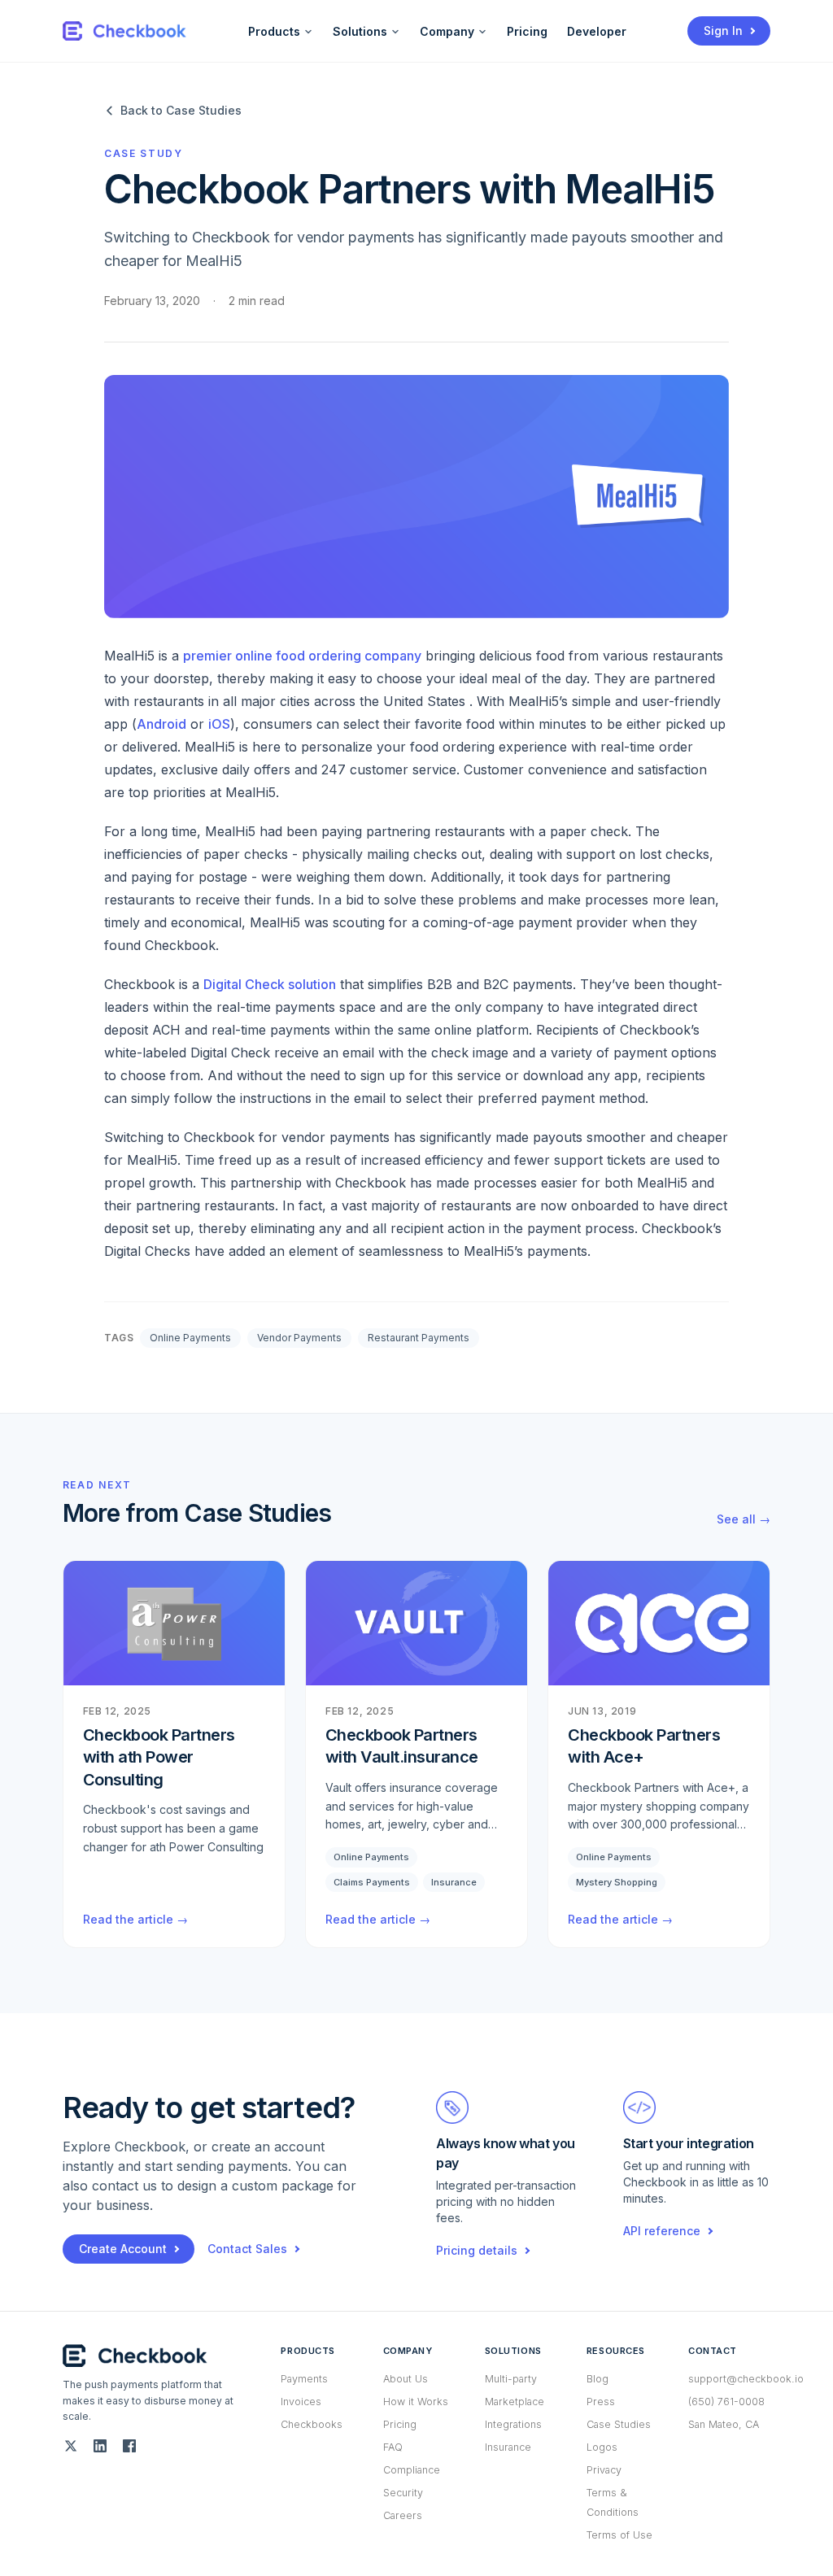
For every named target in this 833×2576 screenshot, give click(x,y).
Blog (597, 2379)
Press (601, 2402)
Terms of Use (619, 2535)
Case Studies (619, 2424)
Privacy (604, 2470)
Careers (403, 2515)
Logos (602, 2447)
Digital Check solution (270, 984)
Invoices (301, 2402)
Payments (304, 2379)
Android (161, 724)
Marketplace (515, 2402)
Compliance (412, 2470)
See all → (744, 1519)
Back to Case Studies (181, 110)
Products (274, 31)
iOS (219, 724)
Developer (597, 31)
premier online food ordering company (302, 656)
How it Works (416, 2402)
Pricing (527, 31)
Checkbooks (312, 2424)
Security (403, 2493)
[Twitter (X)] (71, 2446)
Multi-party (511, 2379)
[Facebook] (129, 2446)
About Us (406, 2379)
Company (447, 31)
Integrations (513, 2424)
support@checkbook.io (746, 2379)
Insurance (508, 2447)
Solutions (360, 31)
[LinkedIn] (100, 2446)
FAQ (393, 2447)
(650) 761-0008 (726, 2402)
